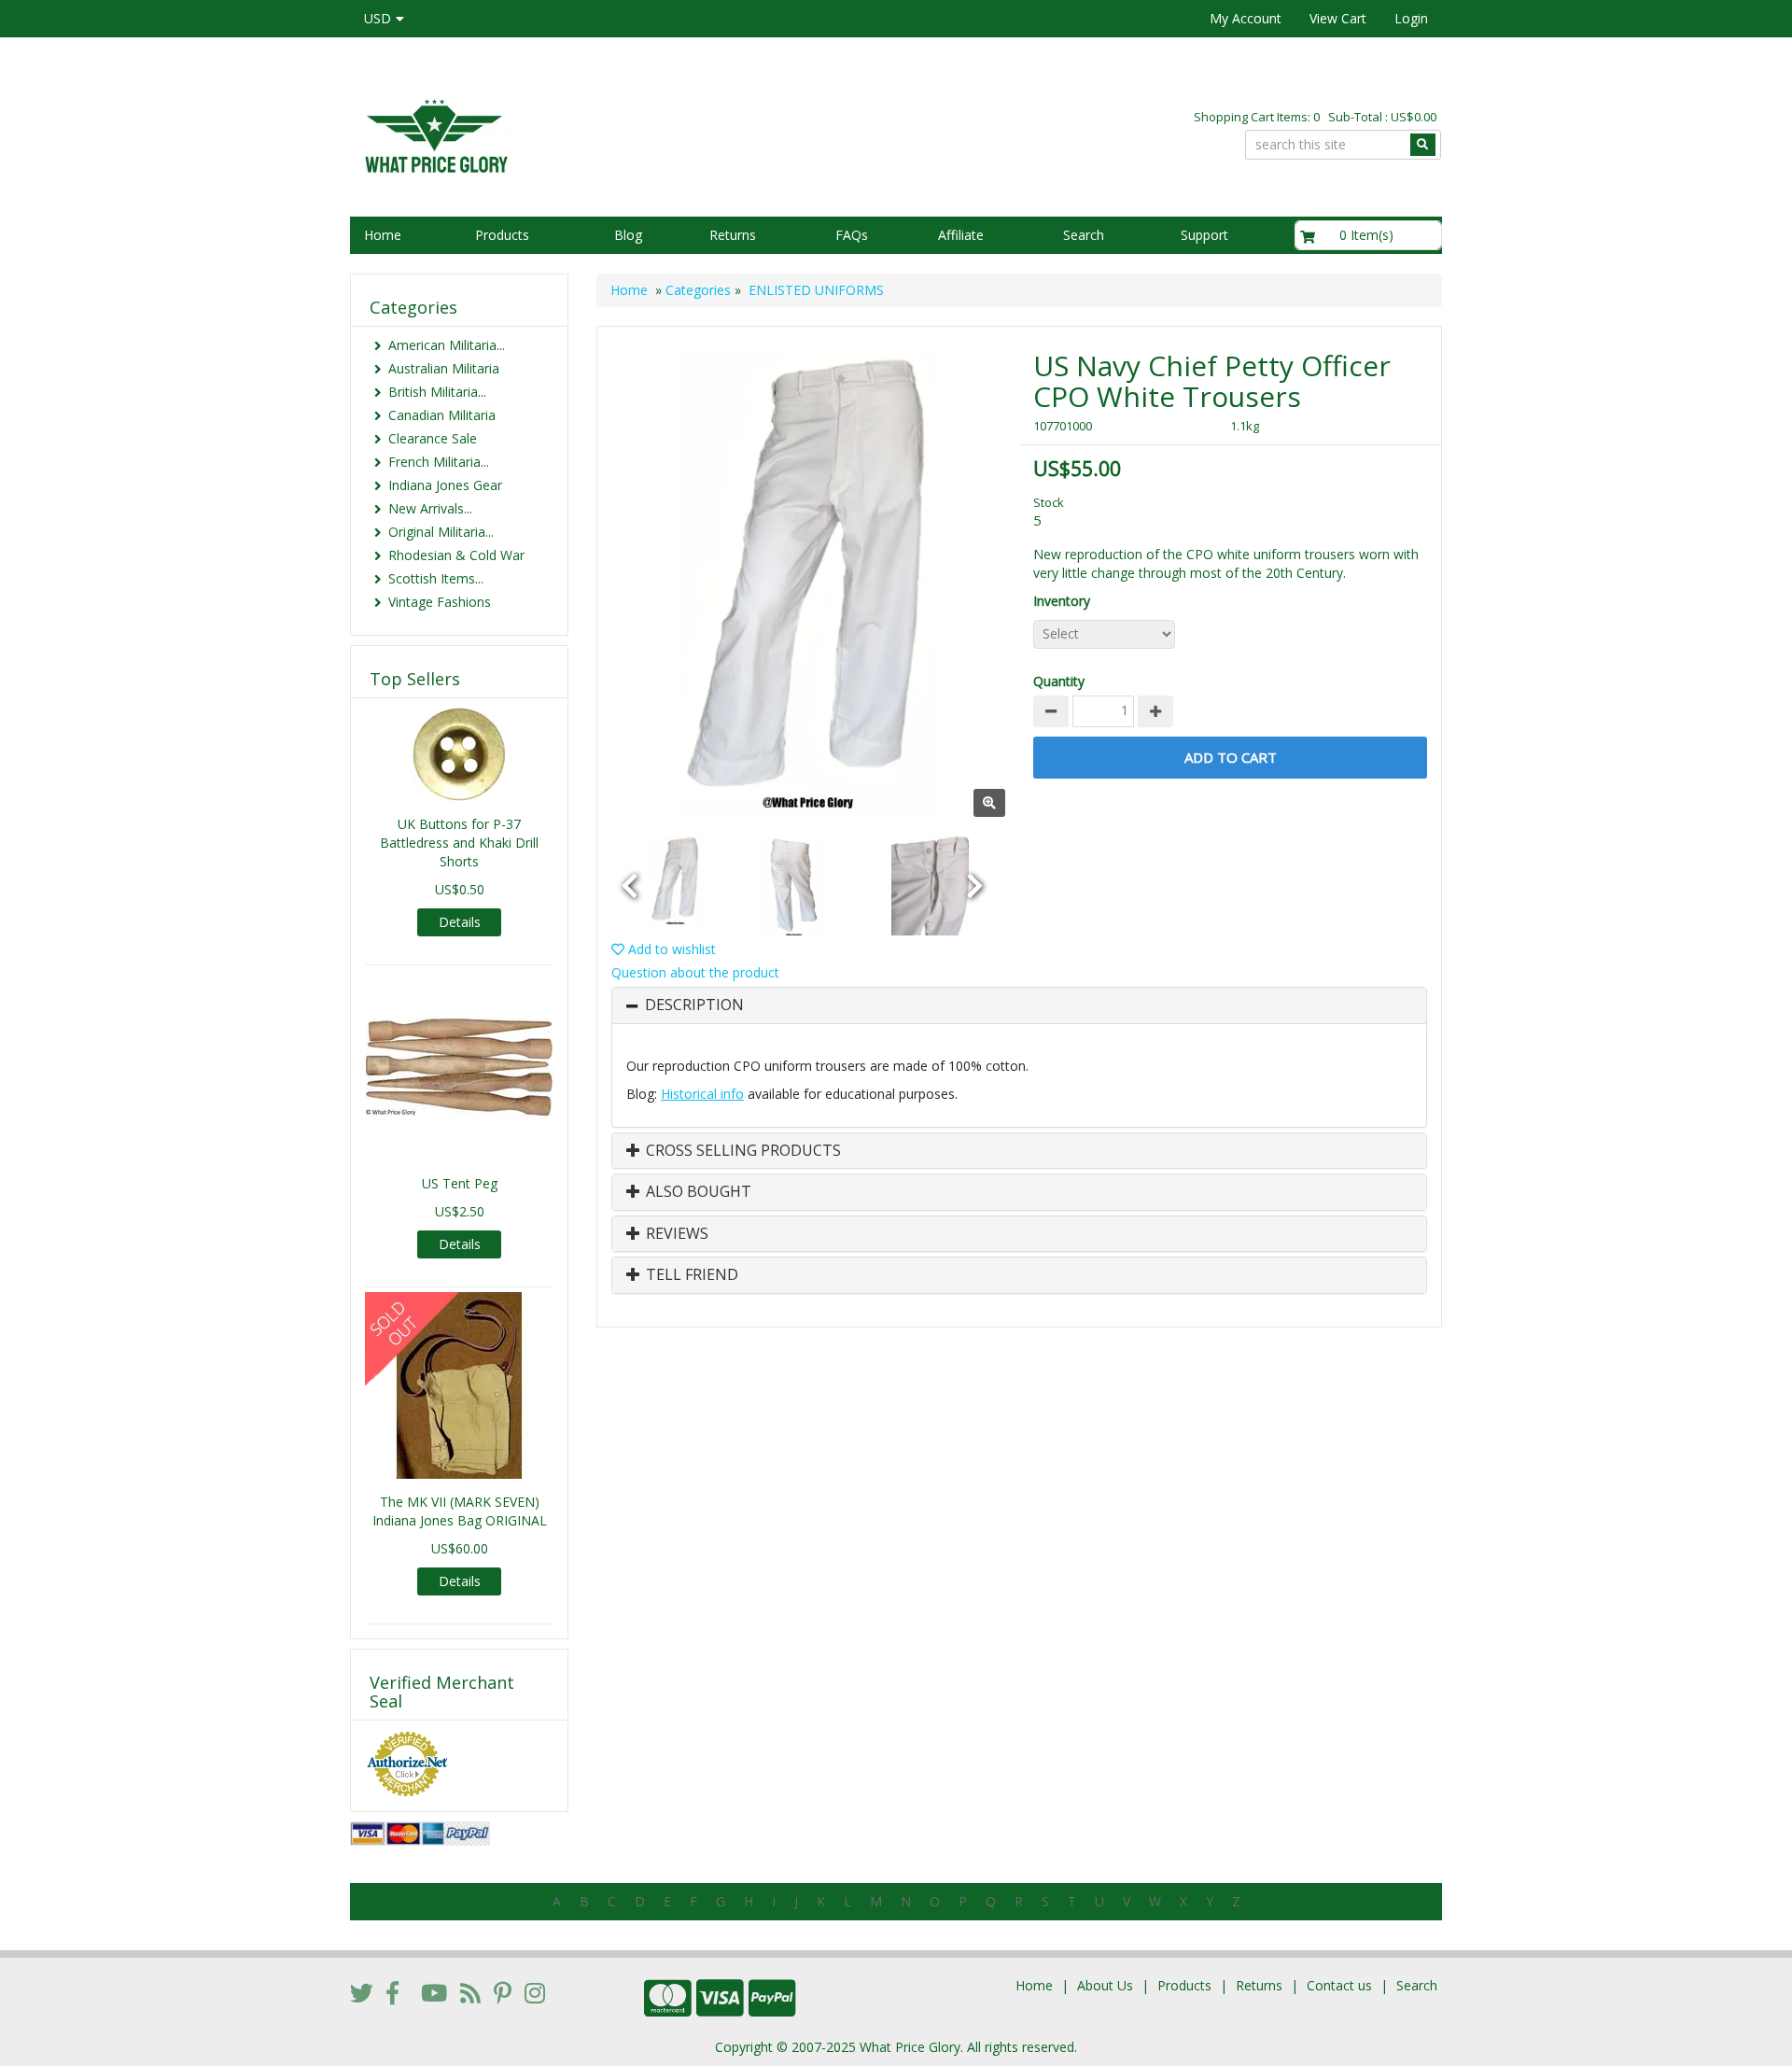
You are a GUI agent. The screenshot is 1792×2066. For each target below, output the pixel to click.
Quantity (1059, 681)
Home (383, 235)
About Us (1105, 1985)
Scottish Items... (436, 578)
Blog (628, 235)
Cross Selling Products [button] (742, 1151)
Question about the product (695, 972)
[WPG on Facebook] (392, 1992)
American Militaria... (447, 345)
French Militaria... (439, 462)
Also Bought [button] (697, 1192)
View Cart (1338, 18)
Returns (733, 235)
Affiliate (961, 235)
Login (1411, 18)
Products (502, 235)
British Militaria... (437, 392)
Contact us (1339, 1985)
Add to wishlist (670, 949)
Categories (698, 290)
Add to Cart (1231, 757)
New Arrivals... (430, 508)
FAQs (852, 235)
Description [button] (694, 1005)
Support (1204, 235)
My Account (1246, 18)
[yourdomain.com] (615, 134)
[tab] (1019, 1005)
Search (1084, 235)
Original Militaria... (441, 532)
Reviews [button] (675, 1234)
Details (460, 922)
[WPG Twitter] (362, 1992)
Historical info (702, 1094)
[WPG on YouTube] (434, 1992)
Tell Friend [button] (690, 1275)
